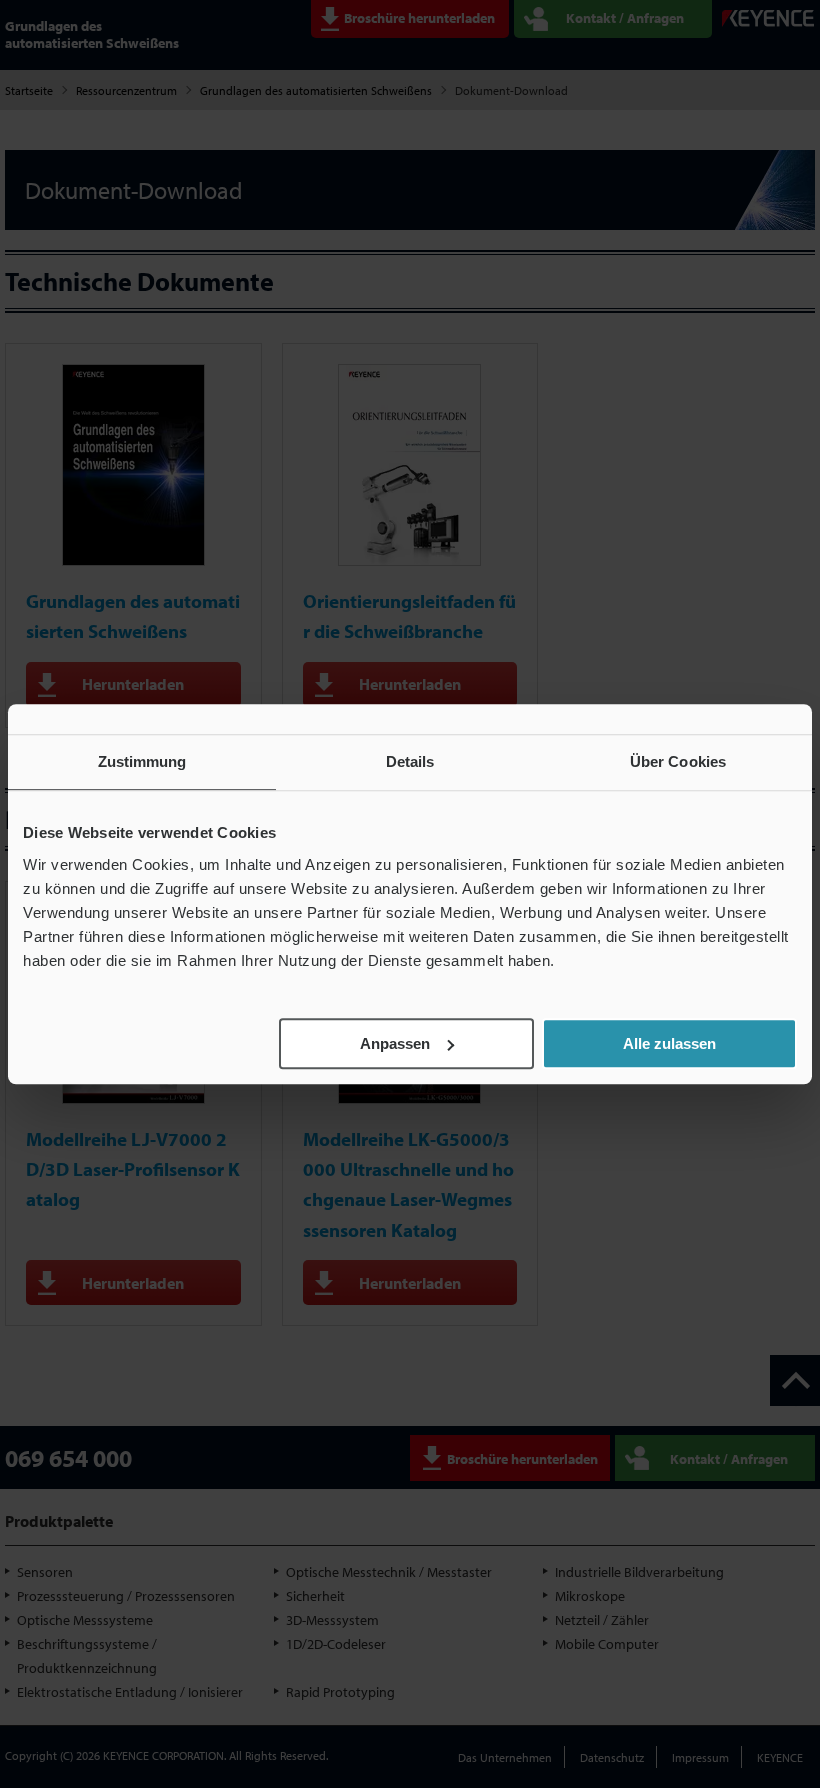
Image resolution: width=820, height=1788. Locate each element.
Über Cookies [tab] (678, 761)
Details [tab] (410, 761)
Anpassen (395, 1043)
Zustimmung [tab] (142, 761)
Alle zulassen (669, 1043)
